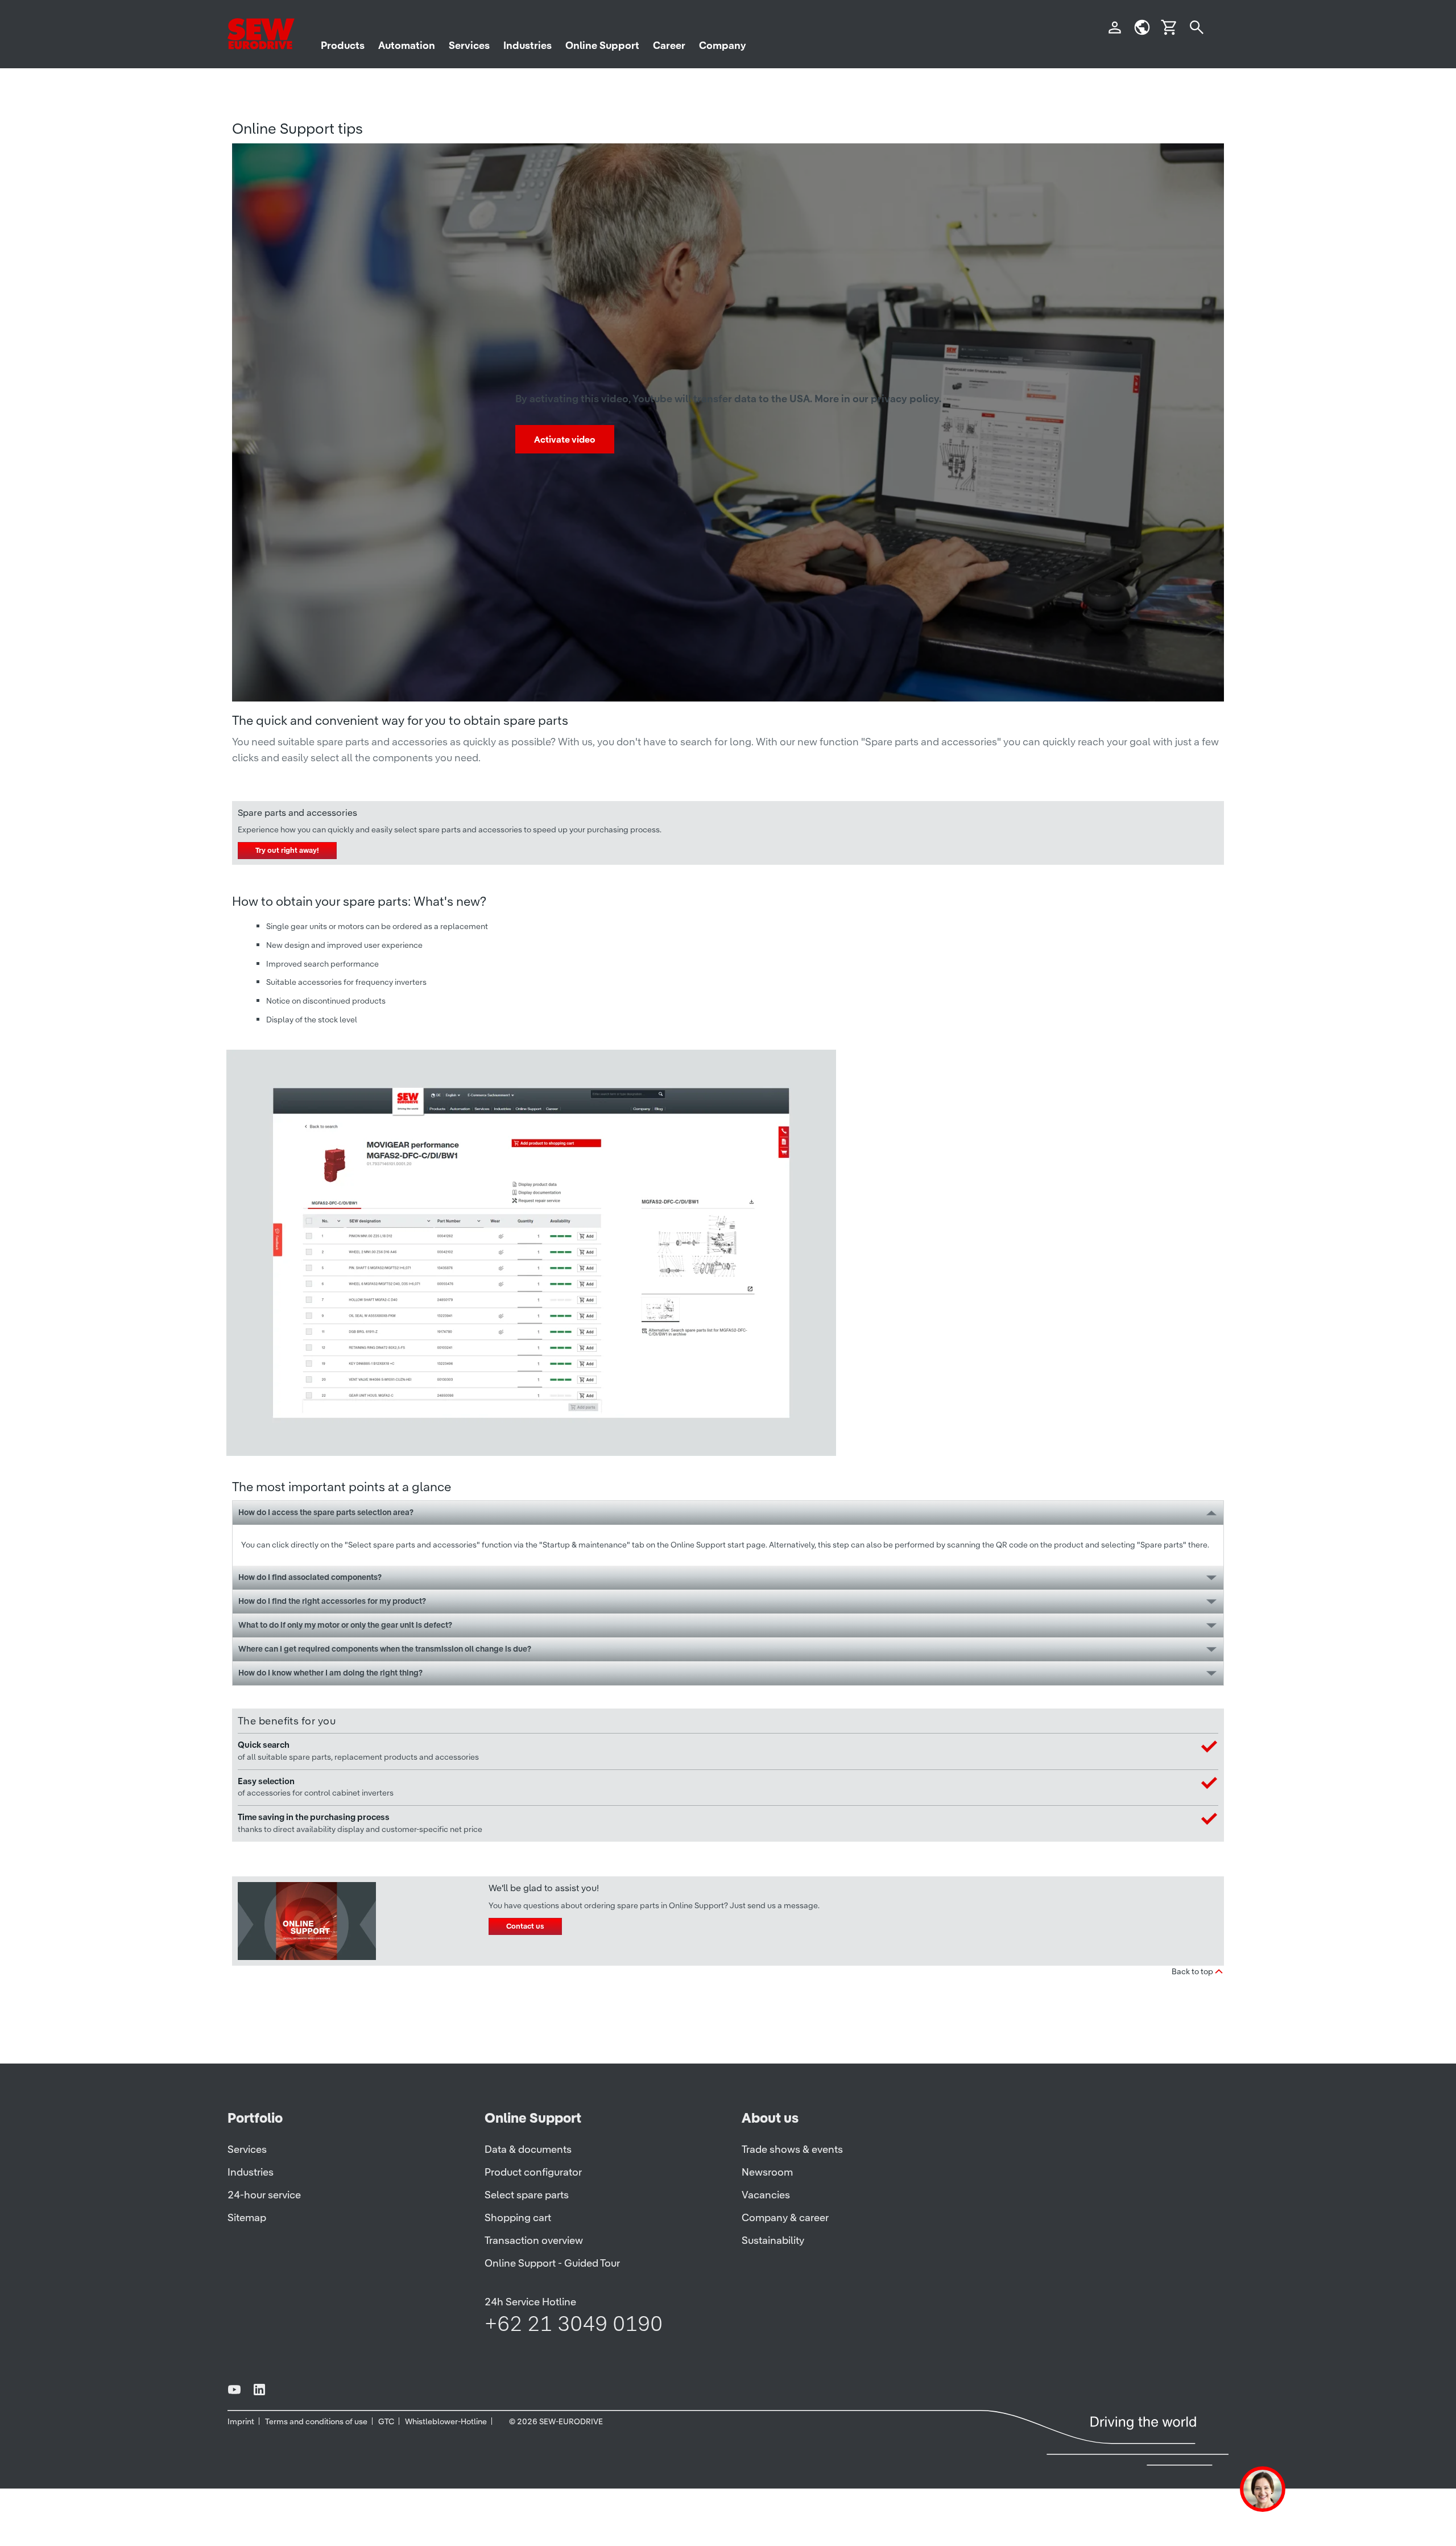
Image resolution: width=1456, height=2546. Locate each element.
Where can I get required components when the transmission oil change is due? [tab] (385, 1649)
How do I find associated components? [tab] (310, 1577)
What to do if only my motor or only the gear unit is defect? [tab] (345, 1625)
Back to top (1192, 1971)
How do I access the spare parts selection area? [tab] (326, 1512)
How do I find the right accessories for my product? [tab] (332, 1601)
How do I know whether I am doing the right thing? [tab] (330, 1673)
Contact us (525, 1926)
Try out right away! (287, 850)
